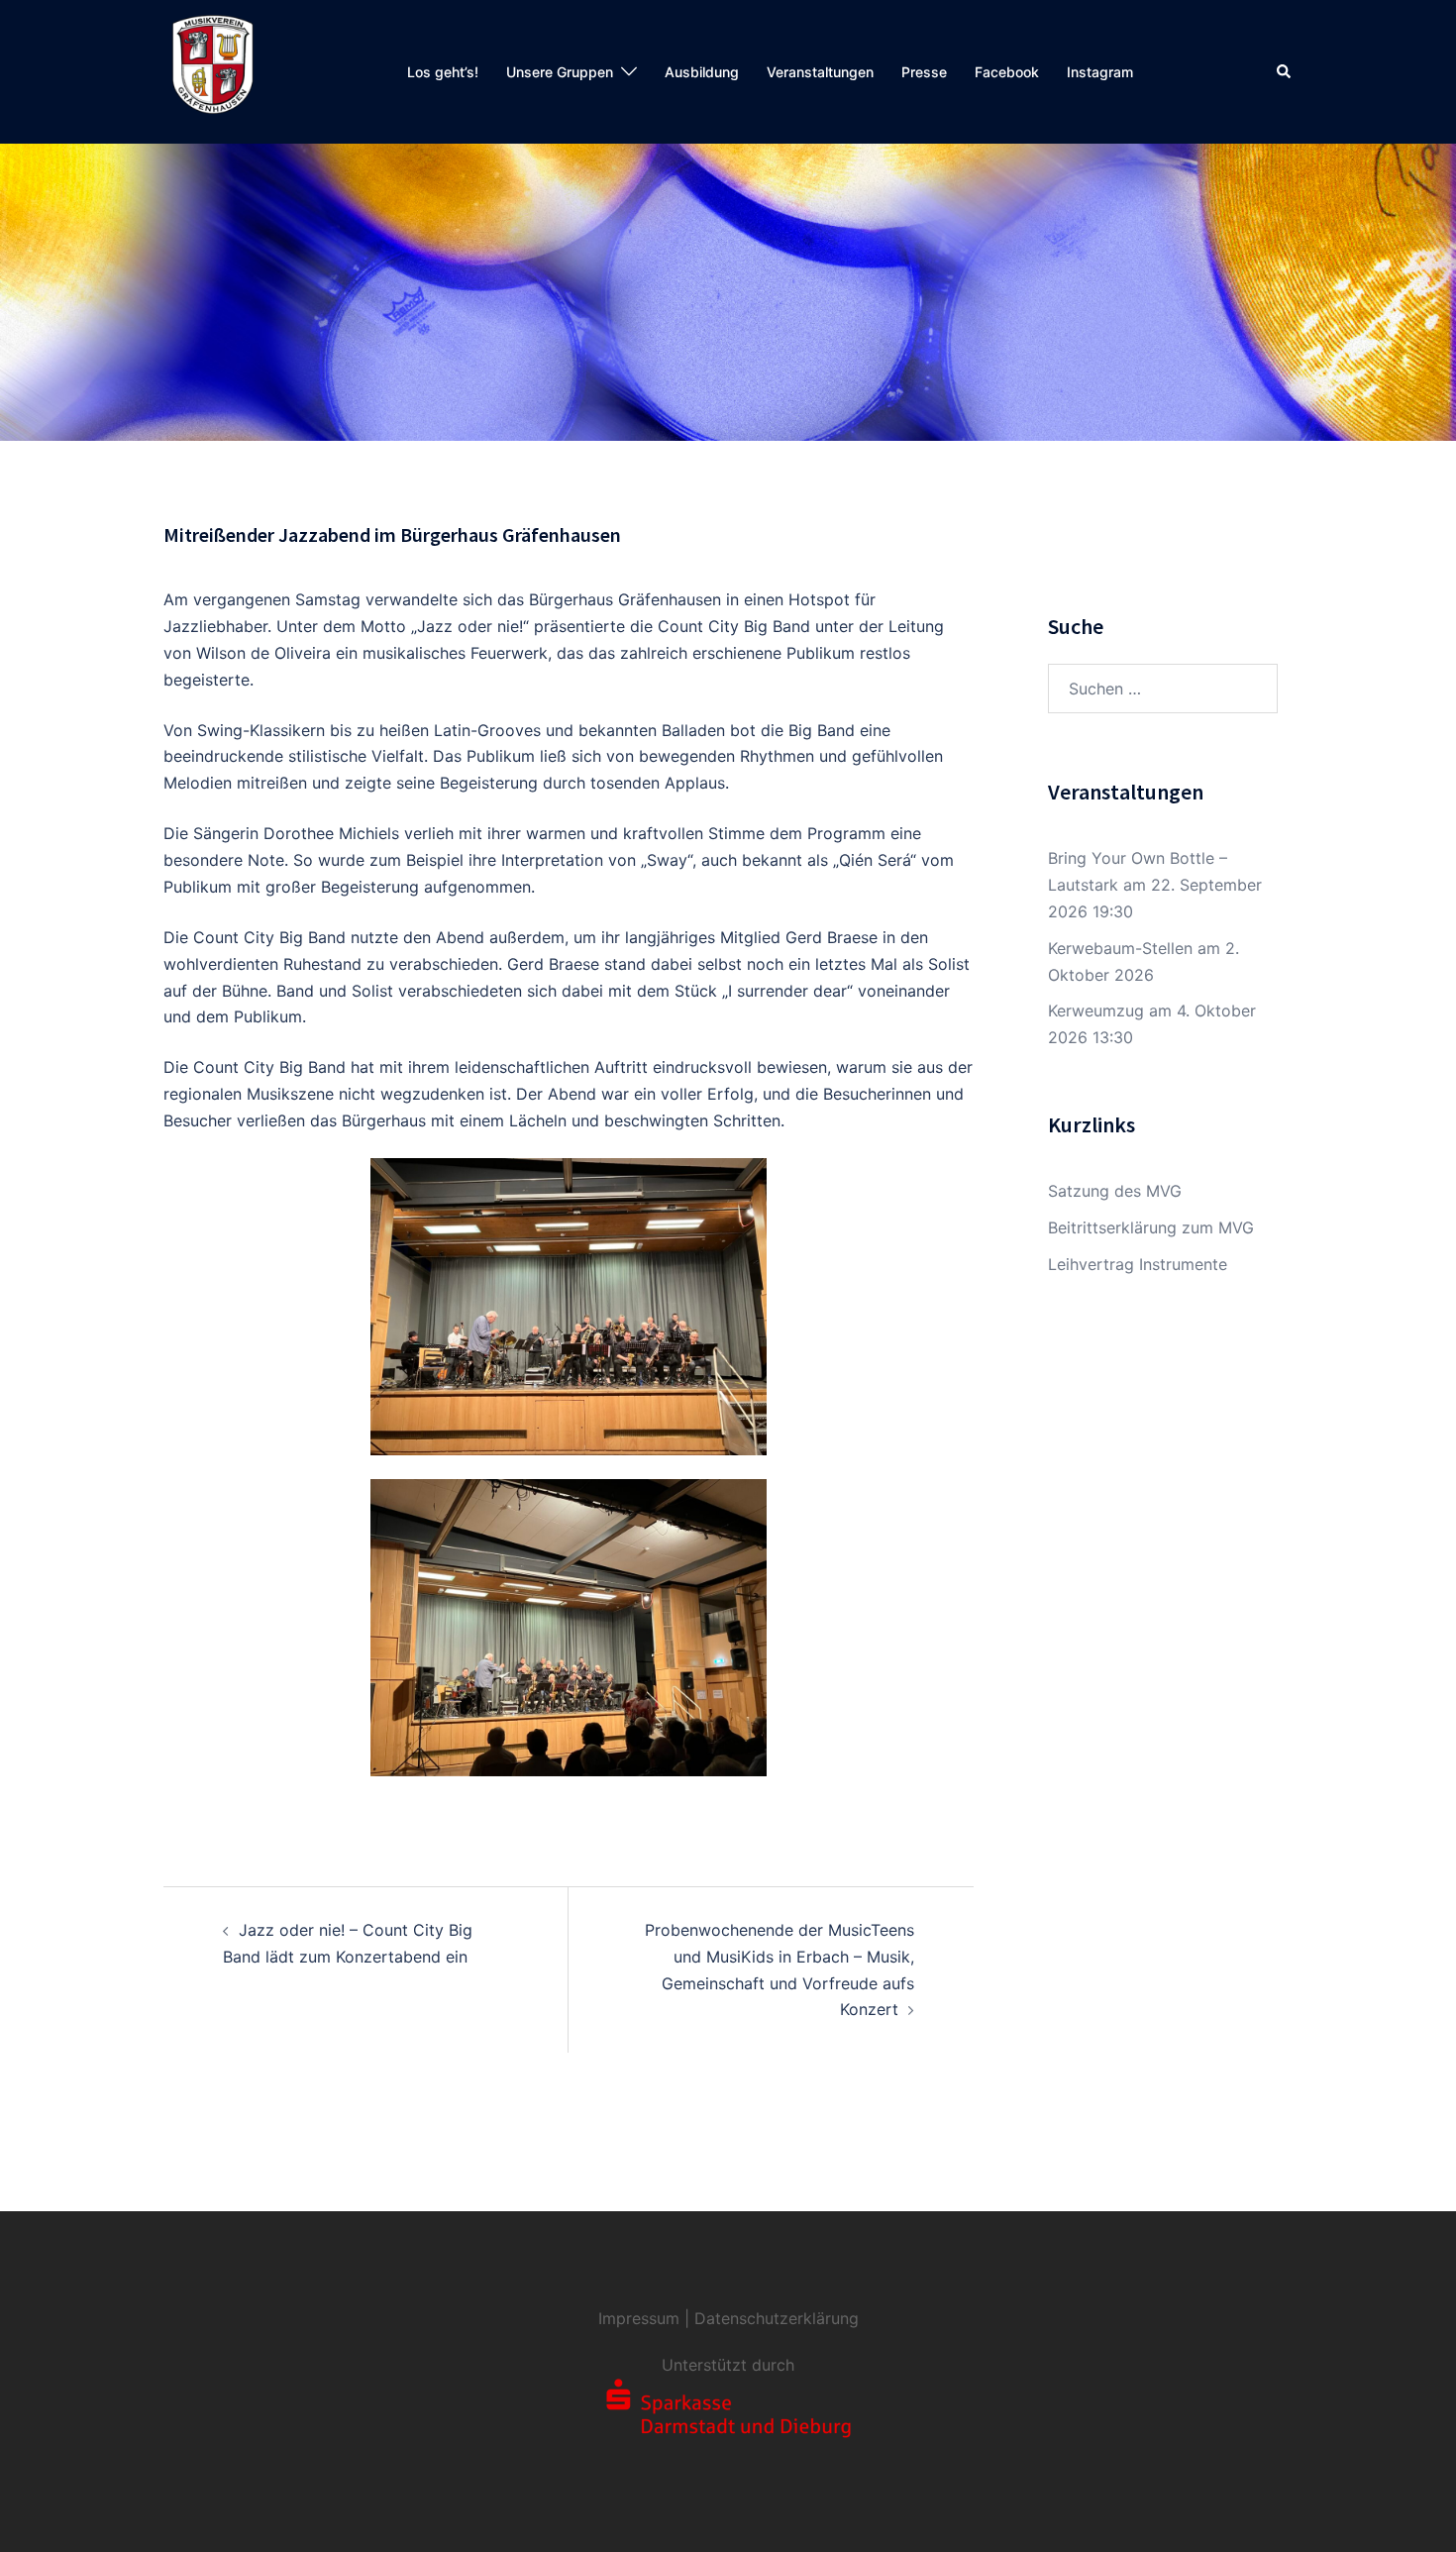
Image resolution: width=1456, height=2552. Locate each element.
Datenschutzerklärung (777, 2318)
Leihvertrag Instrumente (1138, 1264)
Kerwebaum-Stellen (1120, 948)
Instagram (1100, 72)
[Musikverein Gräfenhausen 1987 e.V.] (213, 70)
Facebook (1007, 72)
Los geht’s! (443, 72)
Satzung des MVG (1115, 1191)
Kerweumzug (1096, 1010)
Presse (924, 72)
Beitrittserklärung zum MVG (1151, 1227)
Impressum (639, 2318)
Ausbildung (702, 72)
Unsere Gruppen (560, 72)
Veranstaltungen (820, 72)
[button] (1285, 71)
